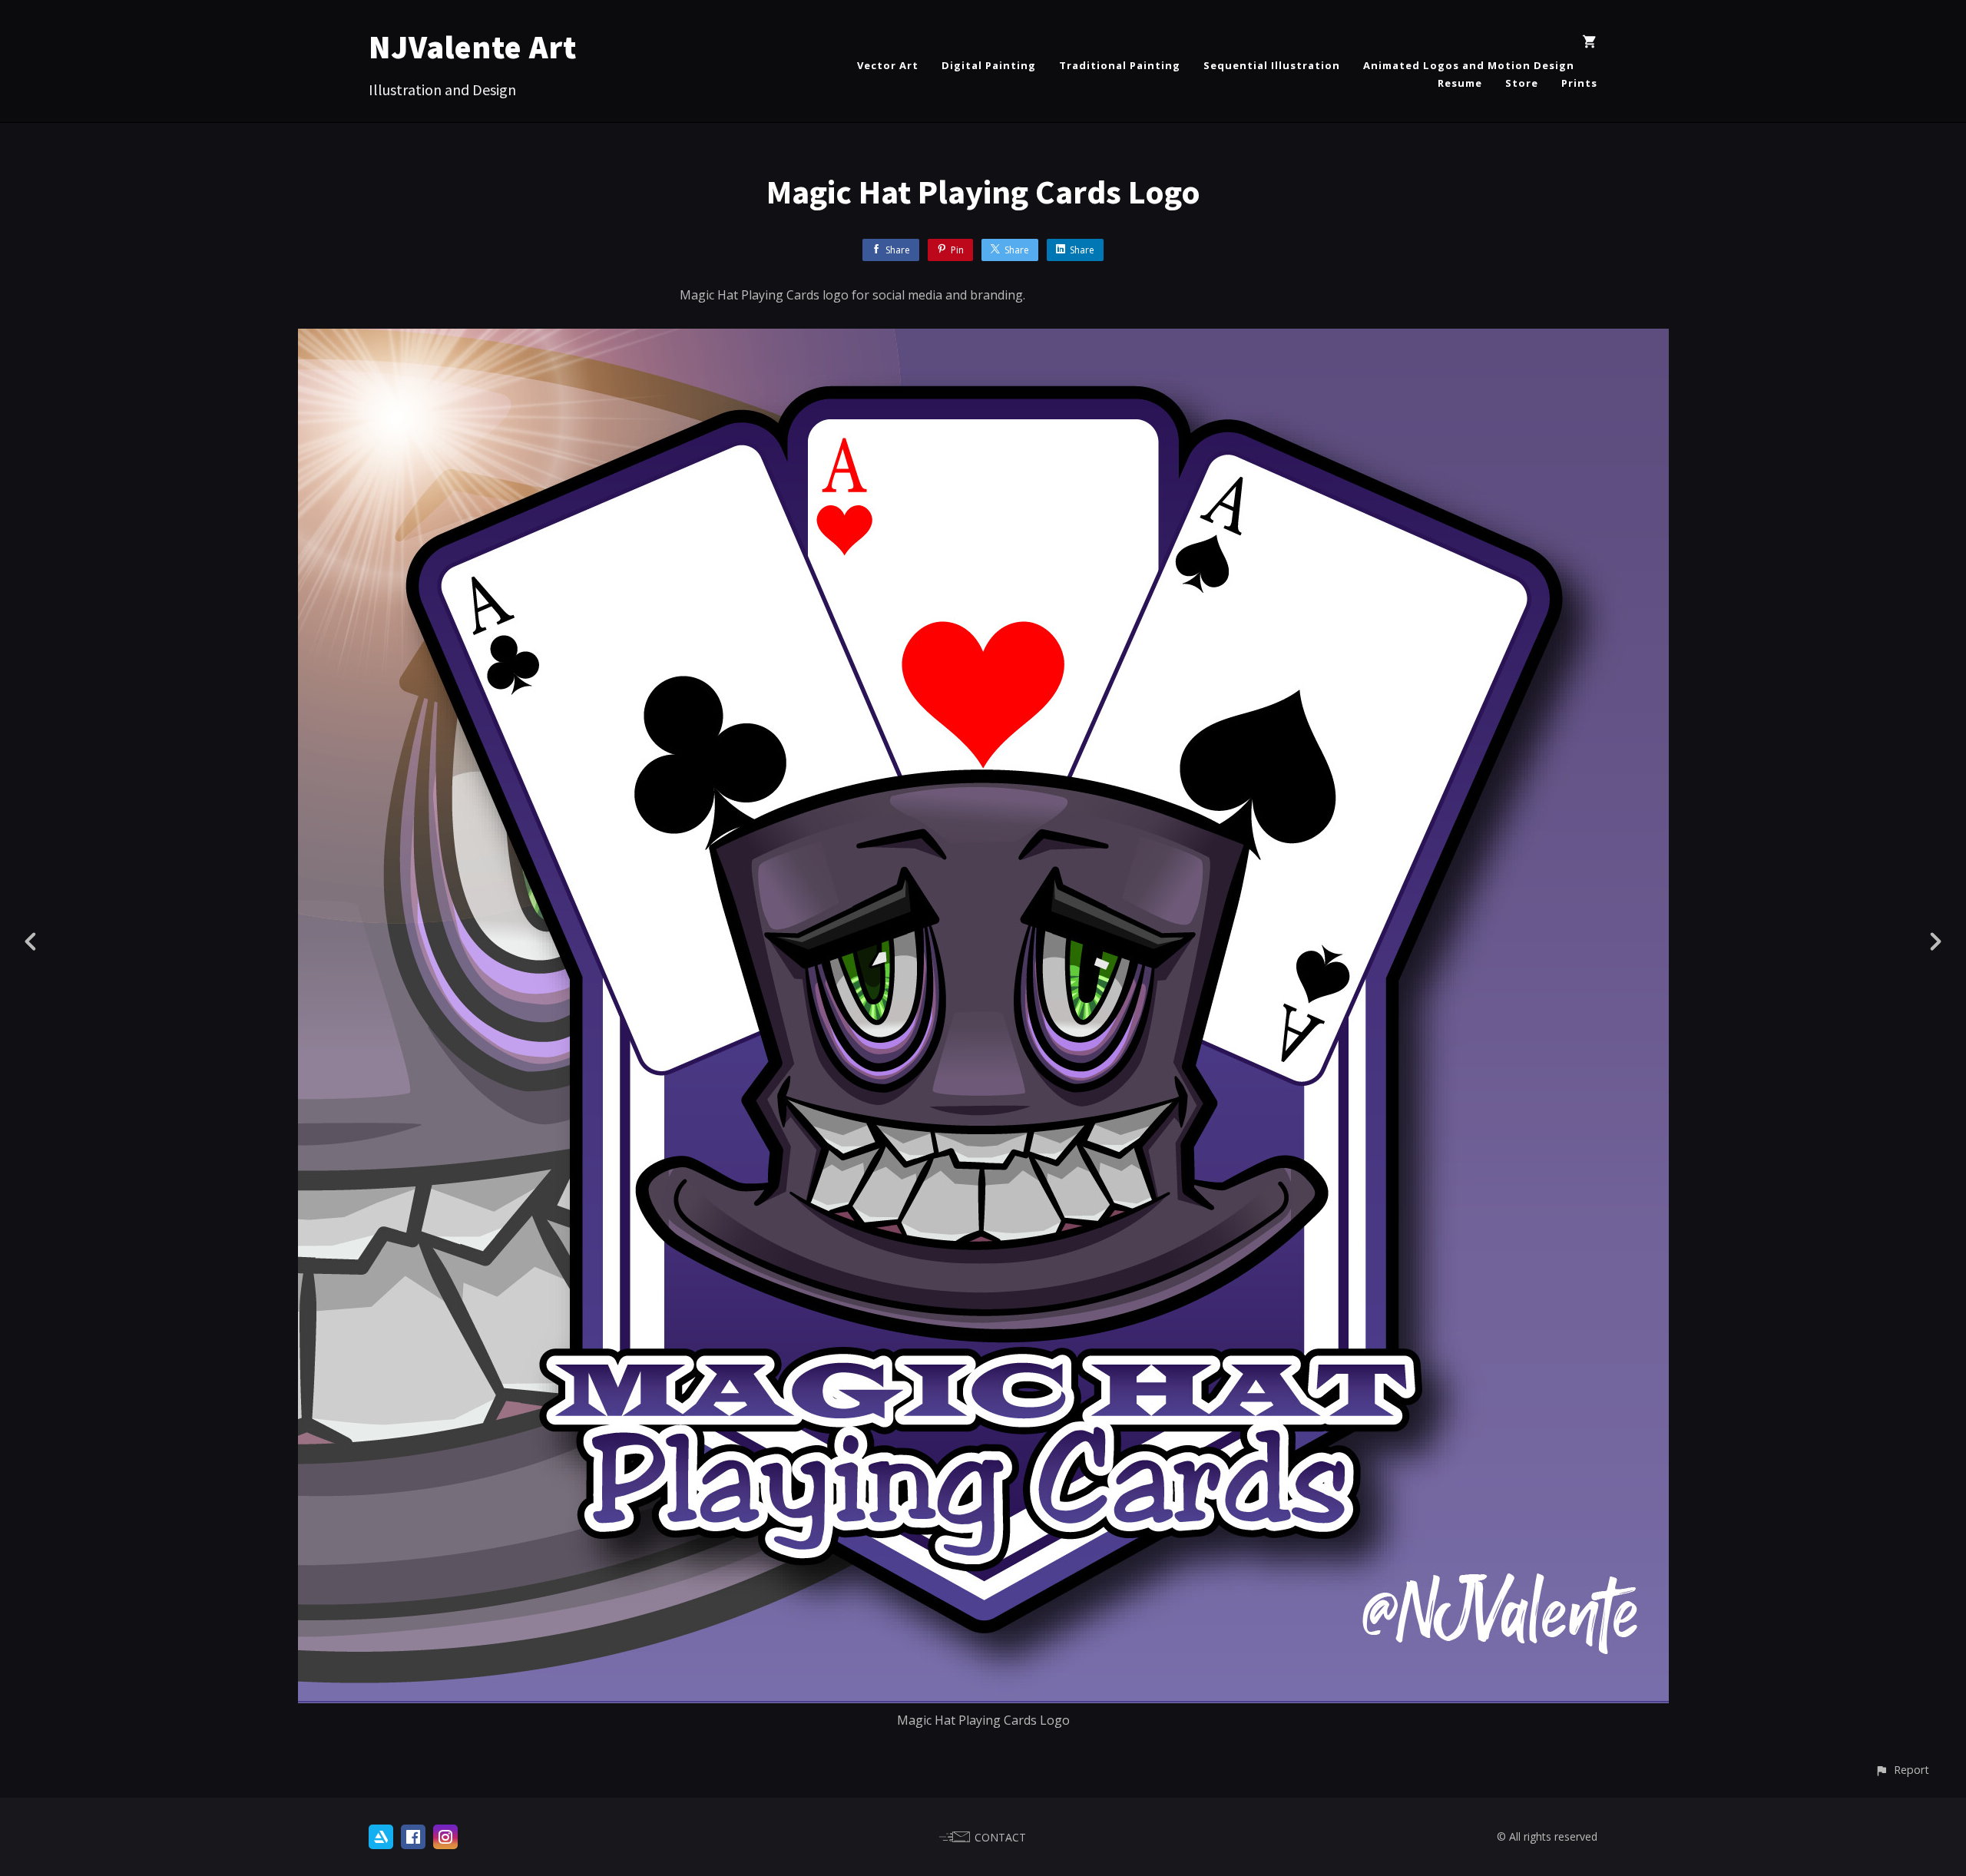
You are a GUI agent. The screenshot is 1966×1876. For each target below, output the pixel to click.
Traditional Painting (1120, 65)
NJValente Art (473, 47)
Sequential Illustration (1272, 65)
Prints (1579, 83)
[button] (1902, 1770)
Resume (1460, 83)
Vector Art (888, 65)
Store (1522, 83)
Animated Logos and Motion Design (1469, 65)
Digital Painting (989, 65)
